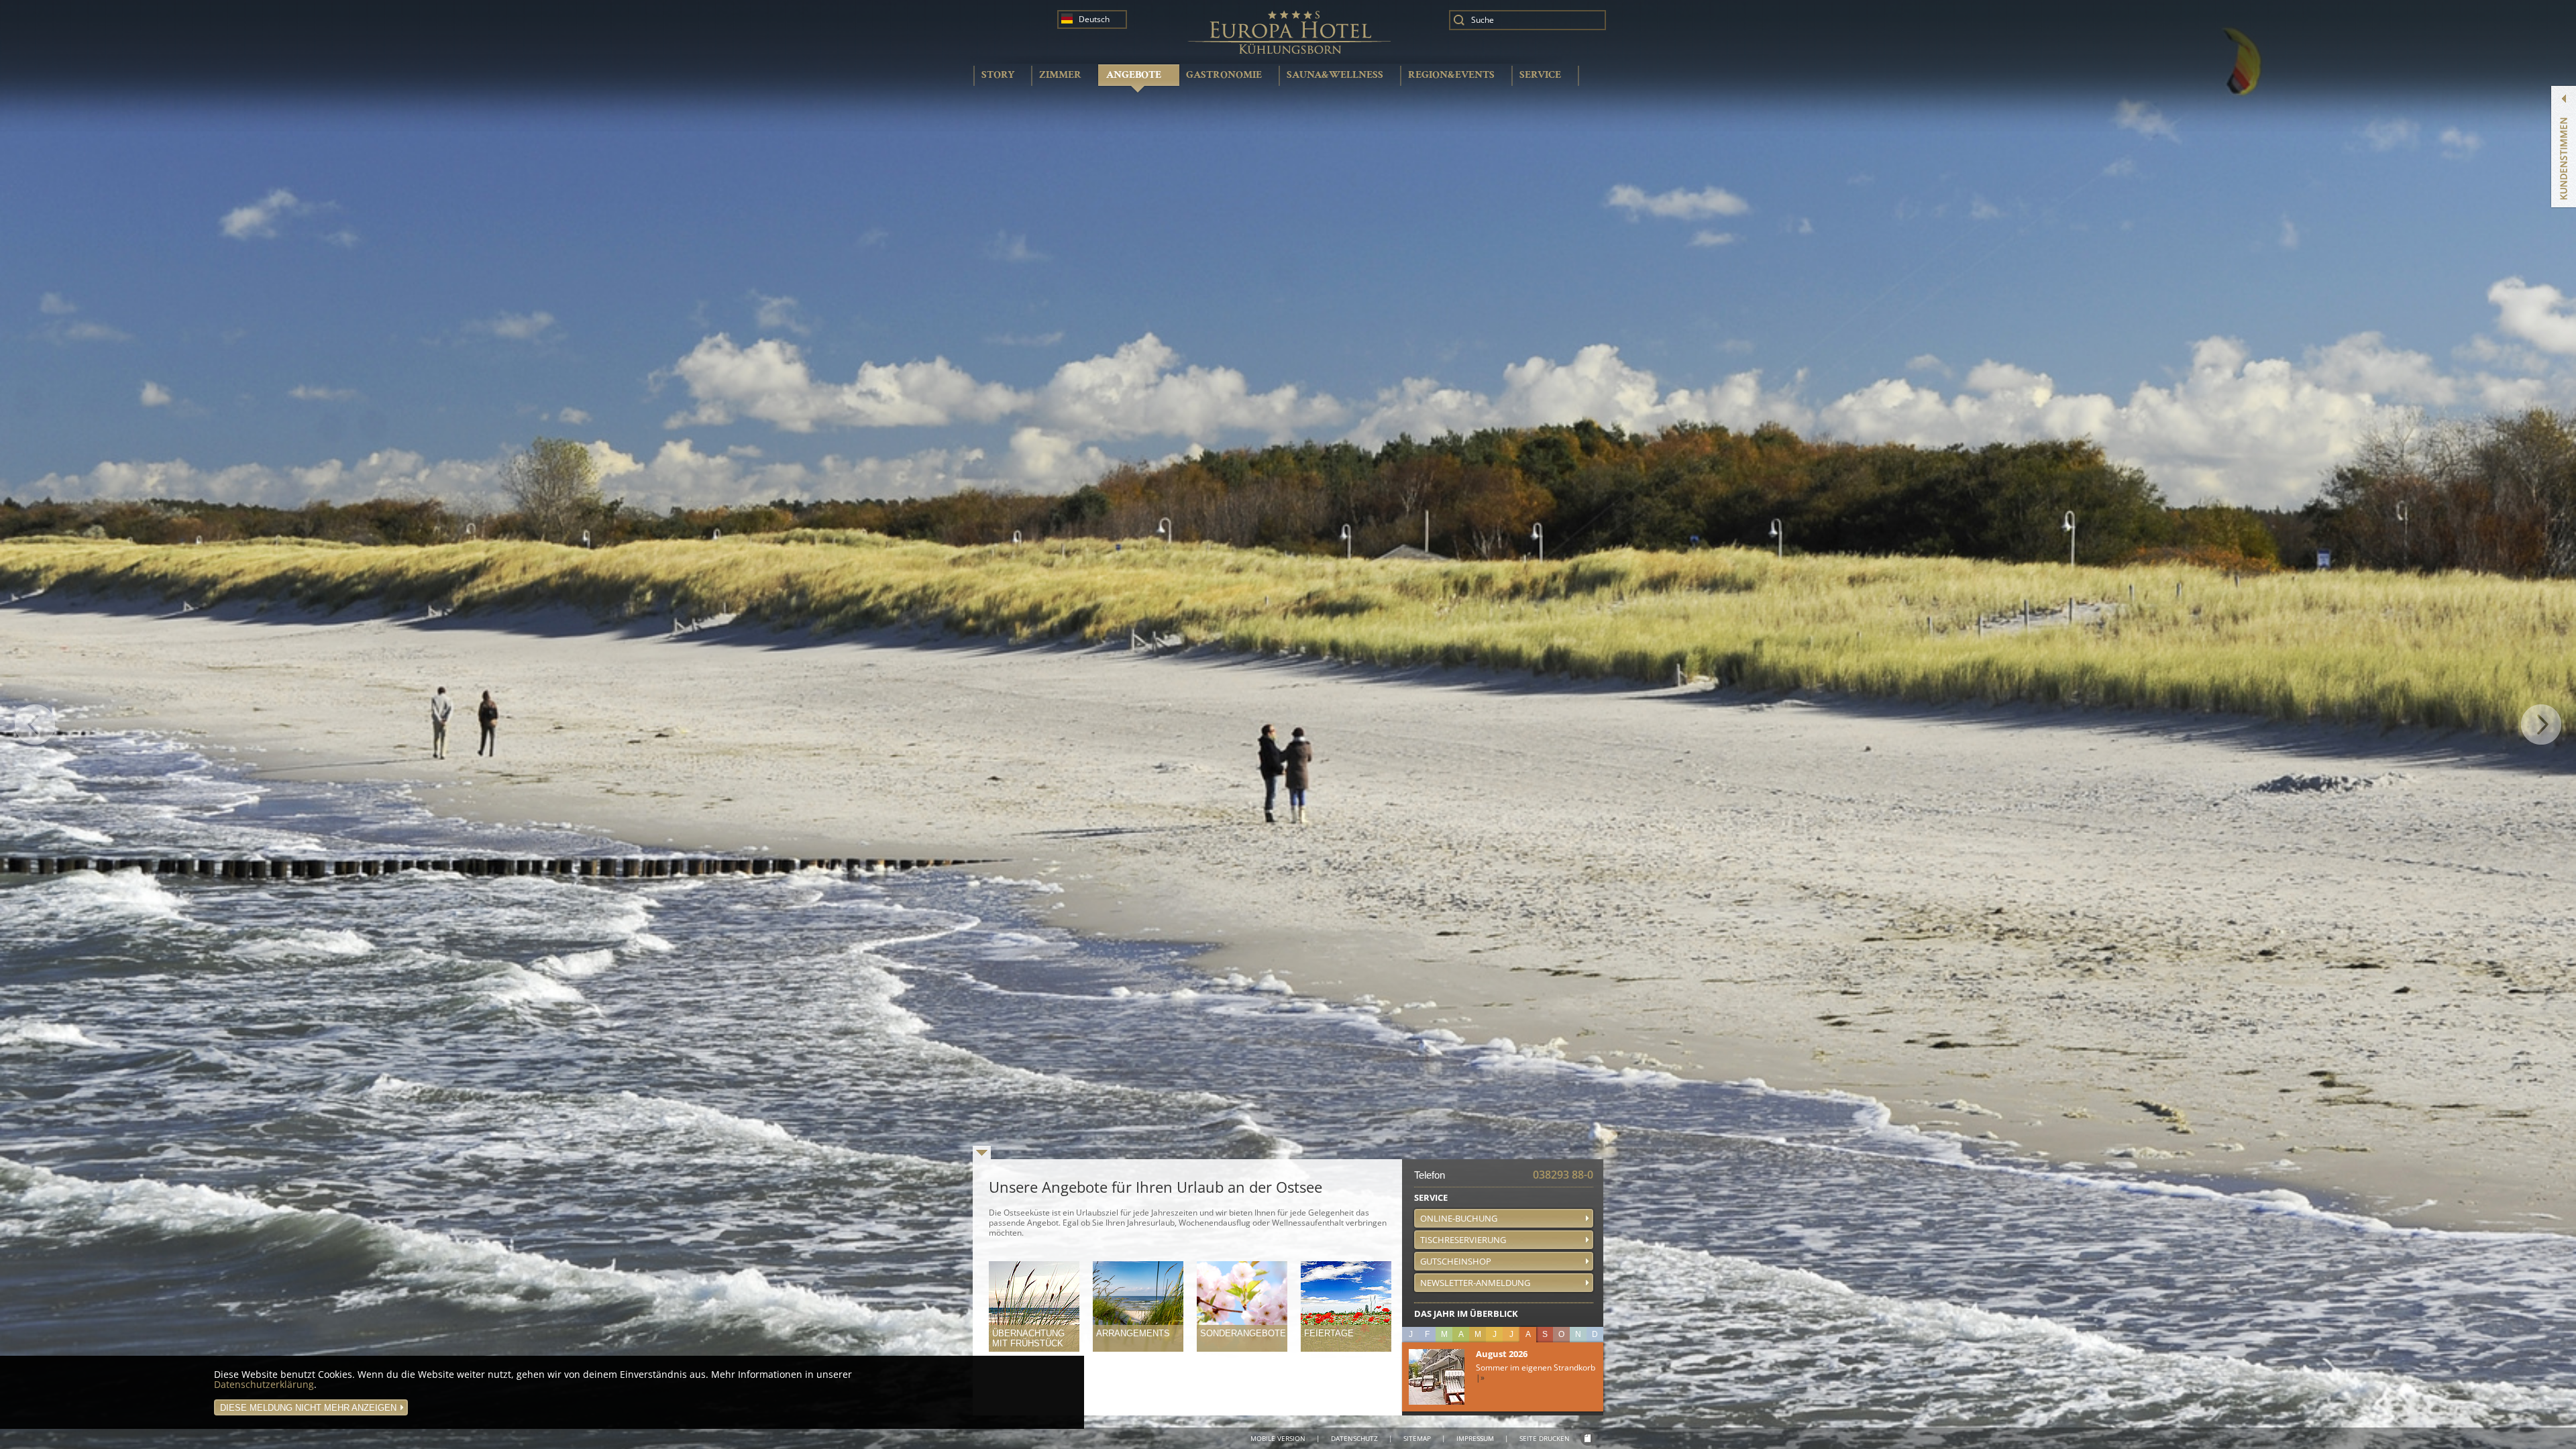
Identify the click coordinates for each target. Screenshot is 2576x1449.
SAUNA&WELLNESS (1335, 75)
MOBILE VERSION (1278, 1438)
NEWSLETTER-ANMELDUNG (1475, 1283)
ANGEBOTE (1134, 75)
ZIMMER (1060, 75)
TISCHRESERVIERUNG (1463, 1240)
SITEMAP (1417, 1438)
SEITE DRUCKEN (1545, 1438)
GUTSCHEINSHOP (1456, 1261)
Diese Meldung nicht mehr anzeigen (308, 1408)
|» (1480, 1378)
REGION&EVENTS (1451, 75)
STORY (998, 75)
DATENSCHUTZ (1354, 1438)
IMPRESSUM (1475, 1438)
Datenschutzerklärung (264, 1384)
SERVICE (1540, 75)
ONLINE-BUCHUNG (1459, 1218)
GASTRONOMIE (1224, 75)
